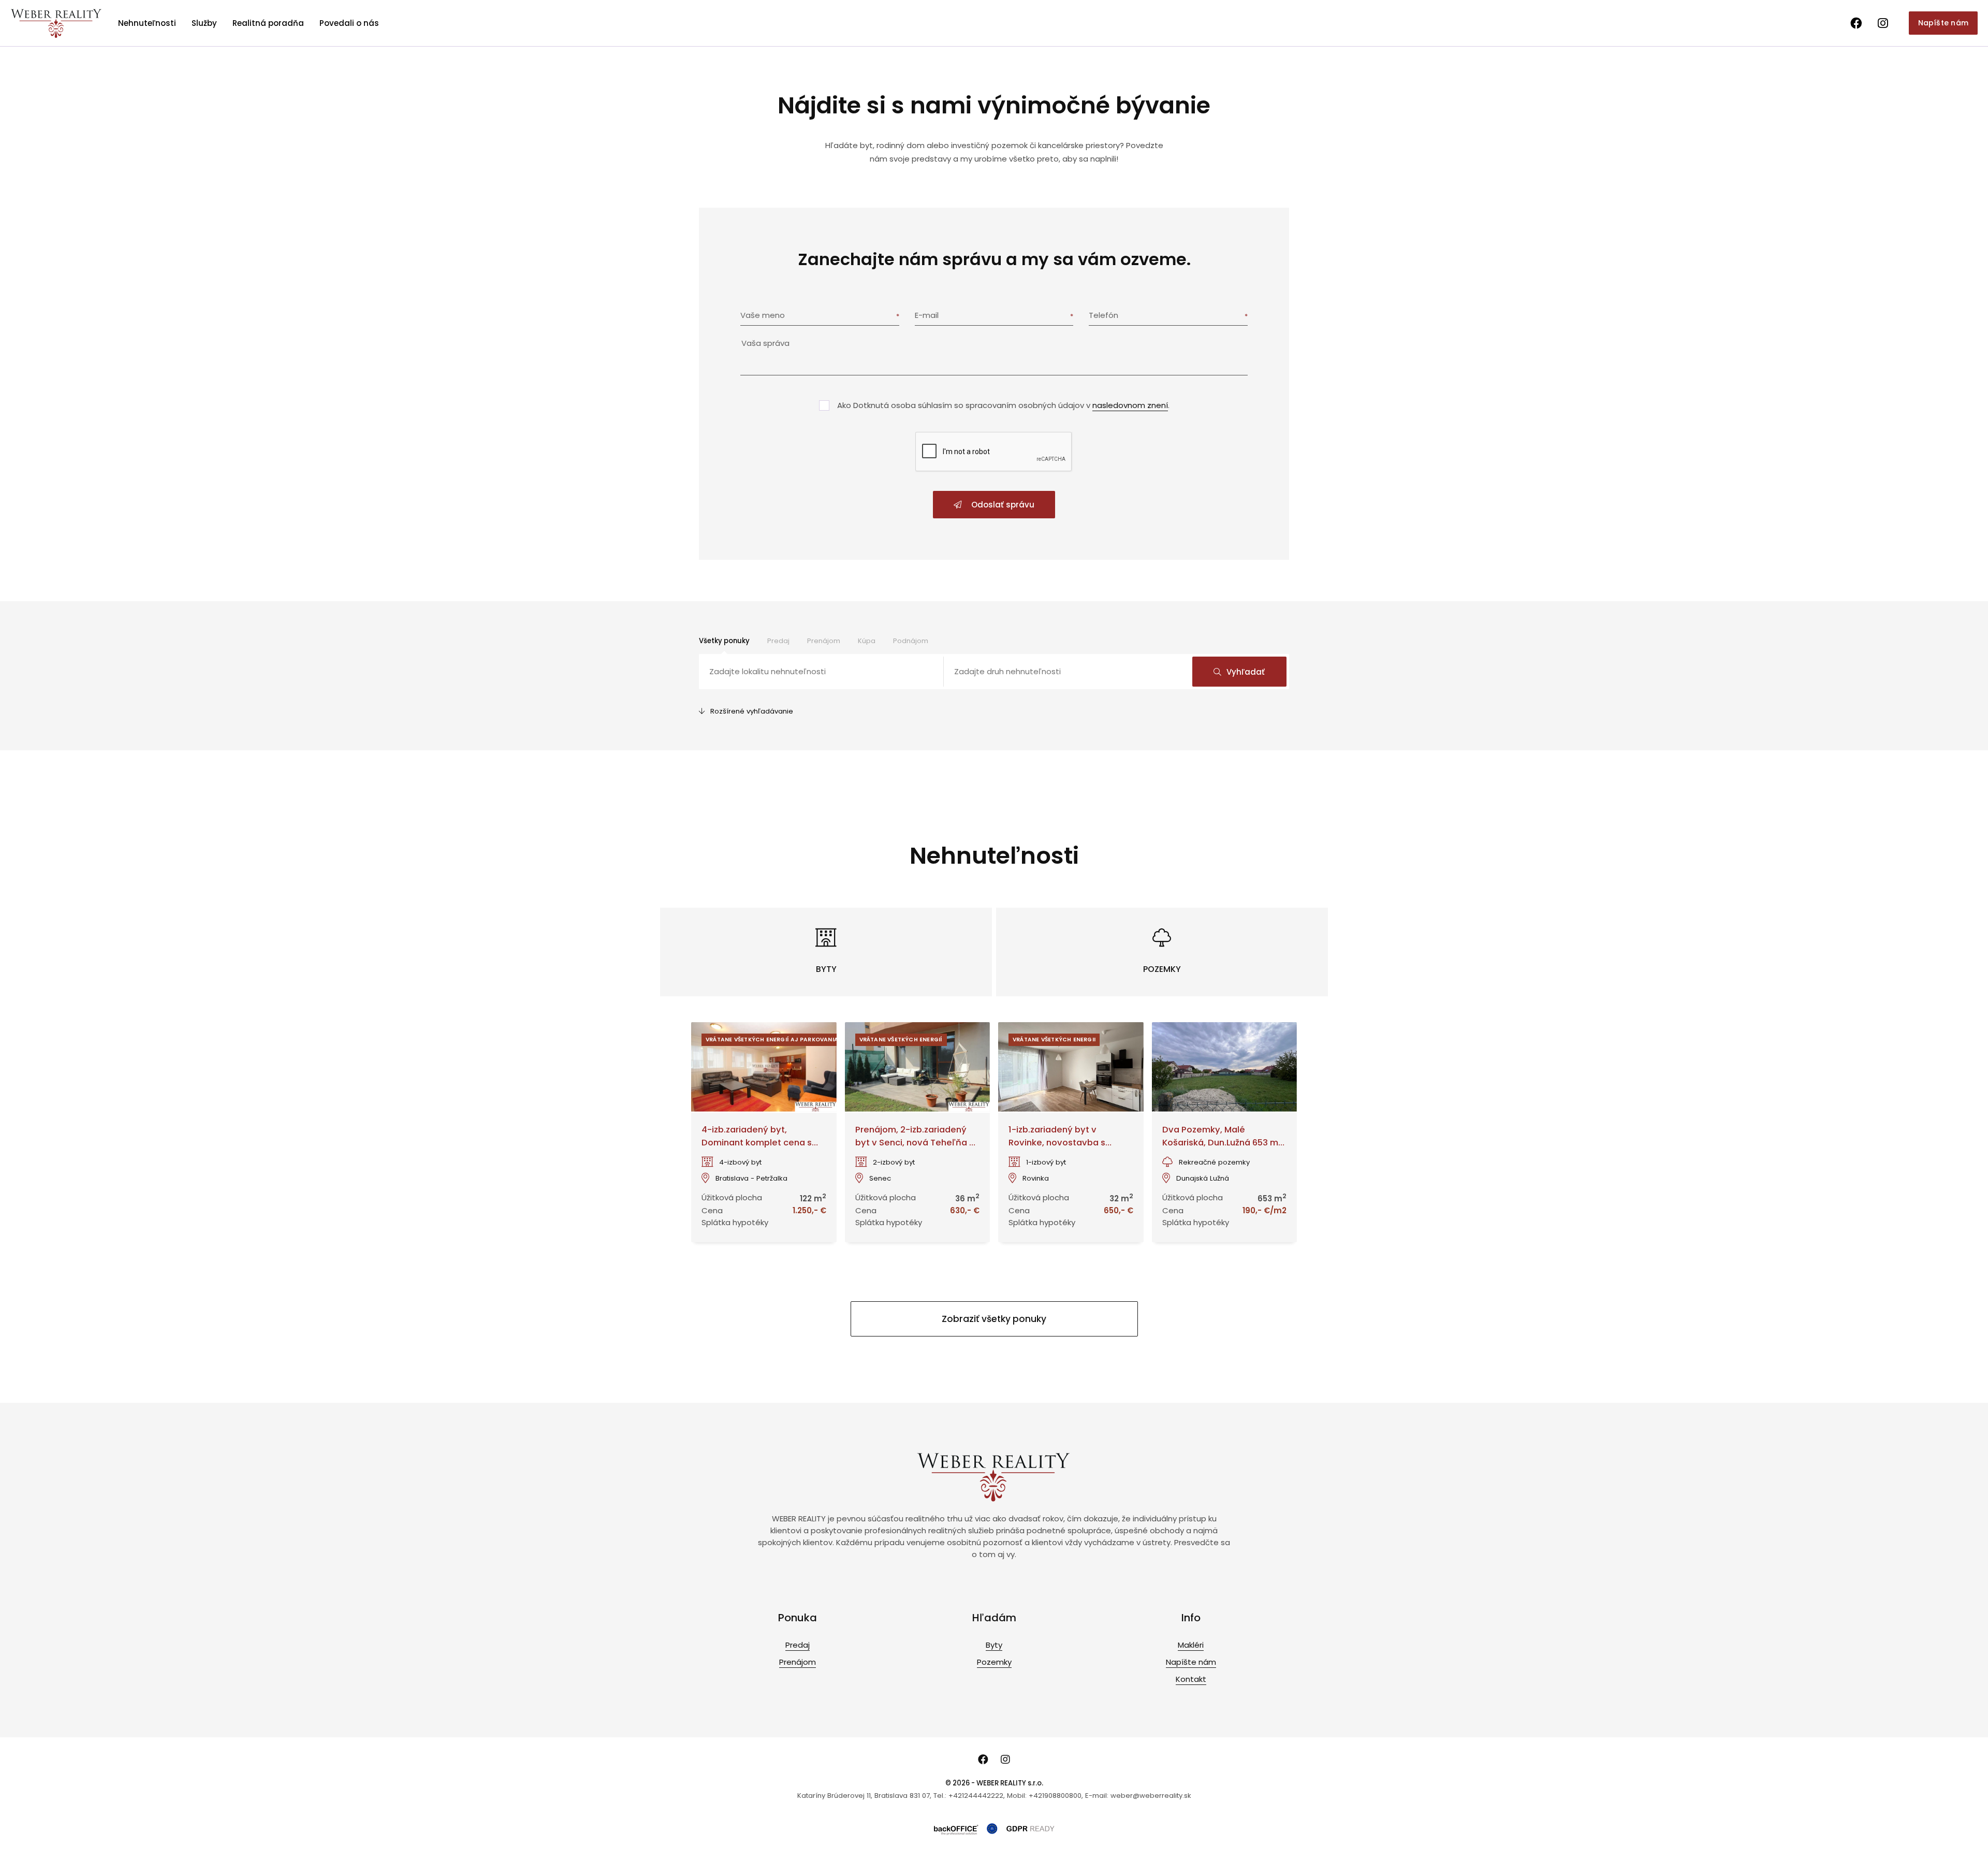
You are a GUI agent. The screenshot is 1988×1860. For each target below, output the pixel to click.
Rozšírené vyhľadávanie (752, 711)
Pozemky (994, 1662)
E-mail (927, 315)
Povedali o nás (349, 23)
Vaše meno (763, 315)
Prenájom (824, 641)
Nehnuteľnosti (147, 23)
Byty (994, 1645)
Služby (204, 23)
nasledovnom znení (1130, 405)
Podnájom (911, 641)
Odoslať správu (1002, 505)
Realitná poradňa (268, 23)
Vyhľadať (1246, 672)
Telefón (1103, 315)
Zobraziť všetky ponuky (994, 1319)
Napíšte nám (1943, 23)
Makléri (1191, 1645)
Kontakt (1191, 1679)
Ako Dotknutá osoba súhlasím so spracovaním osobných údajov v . (1003, 405)
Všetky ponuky (724, 641)
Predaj (778, 641)
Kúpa (867, 641)
